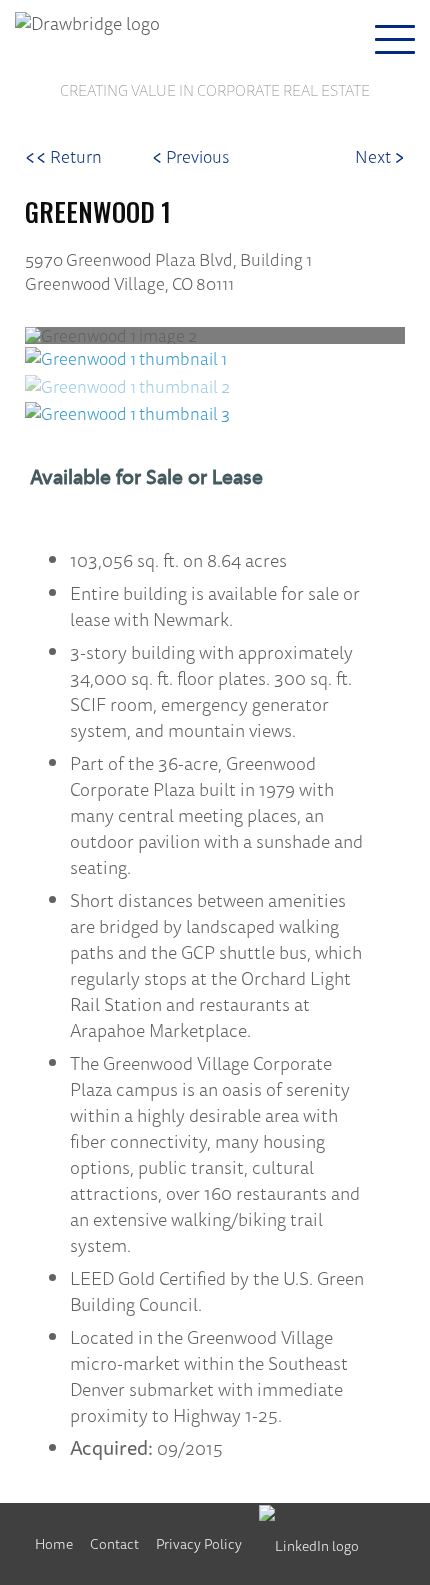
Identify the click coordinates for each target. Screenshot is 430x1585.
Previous (190, 156)
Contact (114, 1544)
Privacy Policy (199, 1544)
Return (63, 156)
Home (54, 1544)
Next (380, 156)
